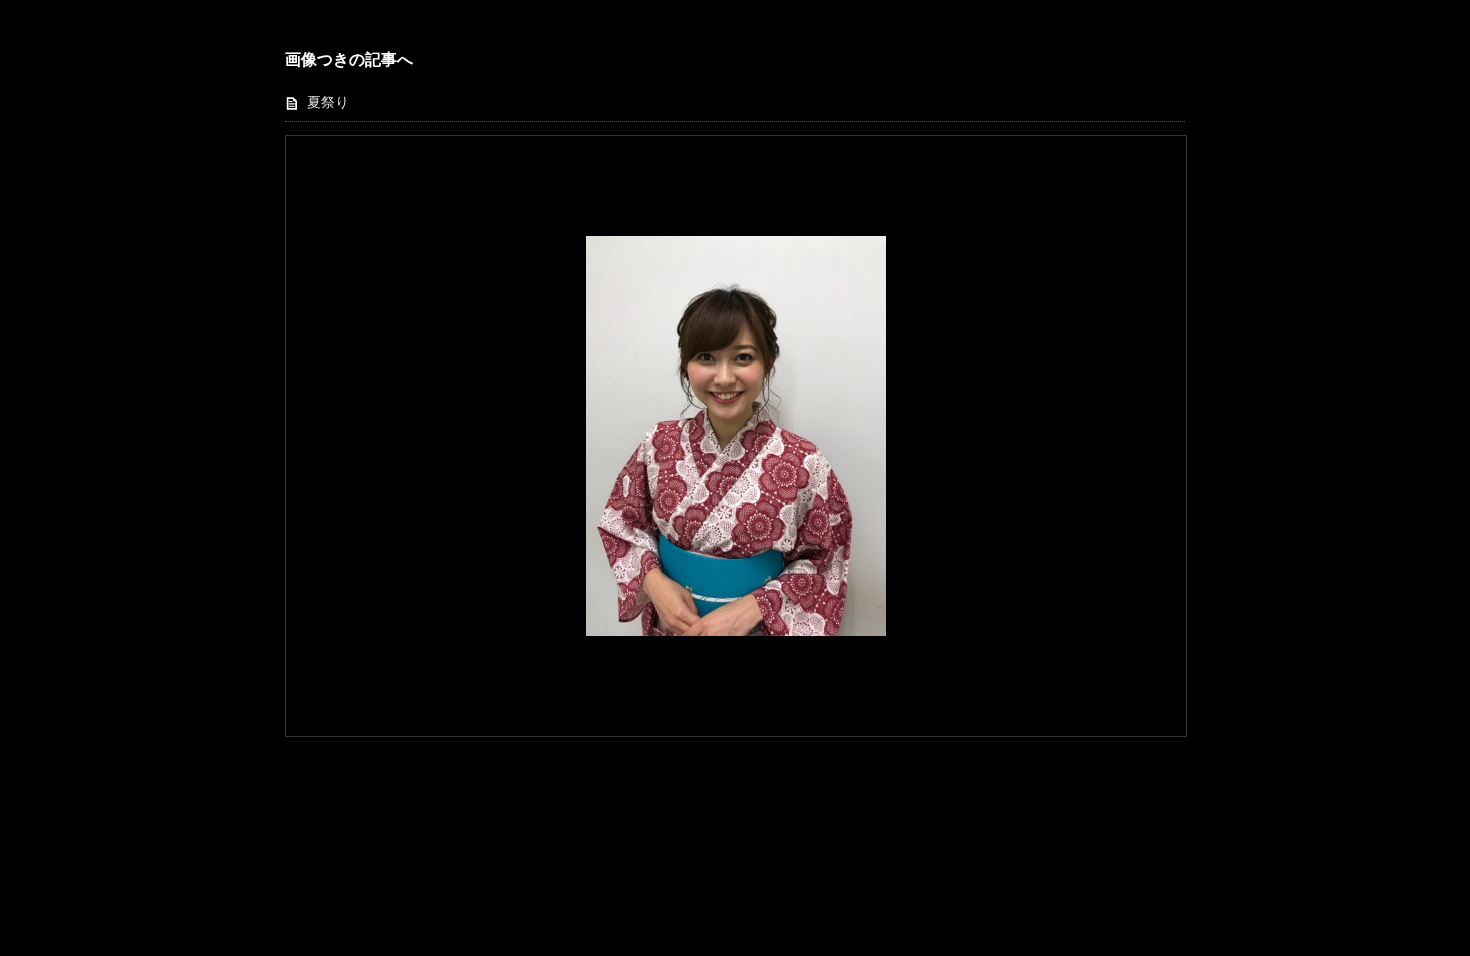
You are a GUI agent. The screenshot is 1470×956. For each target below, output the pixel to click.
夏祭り (328, 102)
